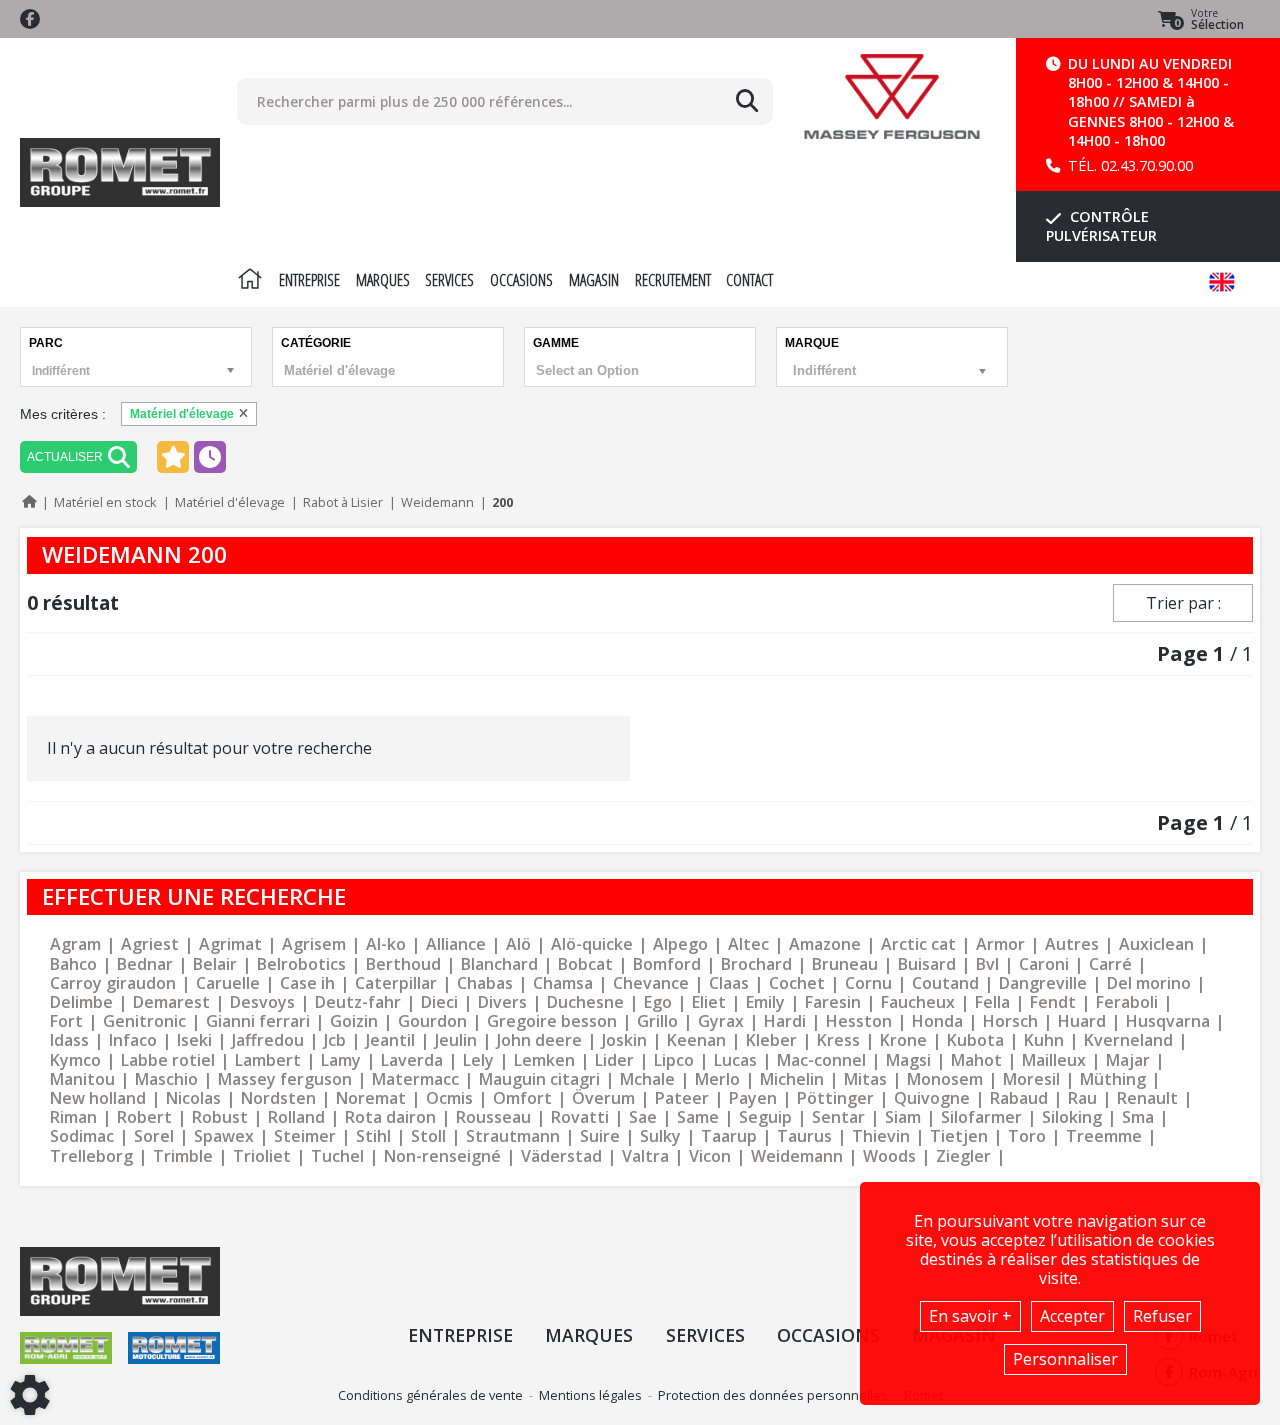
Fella (992, 1002)
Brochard (756, 964)
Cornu (868, 983)
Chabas (485, 983)
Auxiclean (1156, 944)
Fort (66, 1021)
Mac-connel (821, 1060)
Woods (889, 1156)
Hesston (859, 1021)
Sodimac (82, 1136)
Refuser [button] (1162, 1316)
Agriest (150, 944)
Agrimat (230, 944)
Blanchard (499, 964)
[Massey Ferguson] (892, 96)
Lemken (544, 1060)
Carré (1110, 964)
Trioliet (262, 1156)
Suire (600, 1136)
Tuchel (337, 1156)
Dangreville (1043, 983)
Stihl (373, 1136)
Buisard (927, 964)
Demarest (171, 1002)
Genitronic (144, 1021)
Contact (749, 280)
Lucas (735, 1060)
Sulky (660, 1136)
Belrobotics (301, 964)
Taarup (729, 1136)
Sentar (838, 1117)
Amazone (825, 944)
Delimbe (81, 1002)
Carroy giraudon (113, 983)
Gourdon (432, 1021)
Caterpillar (396, 983)
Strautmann (513, 1136)
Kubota (975, 1040)
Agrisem (314, 944)
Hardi (785, 1021)
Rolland (296, 1117)
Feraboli (1127, 1002)
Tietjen (959, 1136)
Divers (502, 1002)
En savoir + (970, 1316)
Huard (1082, 1021)
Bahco (73, 964)
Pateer (682, 1098)
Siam (903, 1117)
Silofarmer (981, 1117)
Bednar (145, 964)
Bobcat (585, 964)
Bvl (987, 964)
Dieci (439, 1002)
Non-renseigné (442, 1156)
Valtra (645, 1156)
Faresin (833, 1002)
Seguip (765, 1117)
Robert (144, 1117)
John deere (539, 1040)
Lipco (674, 1060)
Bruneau (845, 964)
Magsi (908, 1060)
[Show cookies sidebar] (30, 1395)
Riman (73, 1117)
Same (698, 1117)
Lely (478, 1060)
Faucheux (918, 1002)
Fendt (1053, 1002)
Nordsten (278, 1098)
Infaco (133, 1040)
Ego (658, 1002)
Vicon (710, 1156)
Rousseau (493, 1117)
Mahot (976, 1060)
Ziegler (963, 1156)
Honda (937, 1021)
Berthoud (403, 964)
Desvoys (262, 1002)
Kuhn (1044, 1040)
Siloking (1072, 1117)
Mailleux (1054, 1060)
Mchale (647, 1079)
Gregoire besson (552, 1021)
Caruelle (228, 983)
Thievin (881, 1136)
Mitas (865, 1079)
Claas (729, 983)
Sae (643, 1117)
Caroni (1044, 964)
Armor (1000, 944)
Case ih (307, 983)
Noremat (371, 1098)
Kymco (75, 1060)
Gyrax (721, 1021)
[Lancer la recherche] (747, 101)
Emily (765, 1002)
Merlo (717, 1079)
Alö (518, 944)
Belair (215, 964)
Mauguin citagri (539, 1079)
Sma (1138, 1117)
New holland (98, 1098)
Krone (903, 1040)
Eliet (709, 1002)
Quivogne (932, 1098)
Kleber (771, 1040)
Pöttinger (835, 1098)
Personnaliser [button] (1065, 1359)
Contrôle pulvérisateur (1101, 226)
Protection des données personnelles (773, 1395)
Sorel (154, 1136)
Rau (1082, 1098)
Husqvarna (1168, 1021)
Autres (1072, 944)
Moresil (1031, 1079)
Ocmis (449, 1098)
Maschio (166, 1079)
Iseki (194, 1040)
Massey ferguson (285, 1079)
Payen (753, 1098)
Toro (1027, 1136)
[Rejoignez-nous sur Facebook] (30, 19)
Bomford (667, 964)
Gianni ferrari (258, 1021)
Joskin (624, 1040)
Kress (838, 1040)
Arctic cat (918, 944)
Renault (1147, 1098)
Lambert (268, 1060)
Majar (1128, 1060)
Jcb (335, 1040)
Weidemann (797, 1156)
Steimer (305, 1136)
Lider (614, 1060)
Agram (75, 944)
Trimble (183, 1156)
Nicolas (193, 1098)
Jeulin (456, 1040)
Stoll (428, 1136)
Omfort (522, 1098)
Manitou (82, 1079)
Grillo (657, 1021)
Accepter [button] (1072, 1316)
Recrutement (673, 280)
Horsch (1010, 1021)
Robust (220, 1117)
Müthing (1113, 1079)
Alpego (680, 944)
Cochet (797, 983)
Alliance (456, 944)
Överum (603, 1098)
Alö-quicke (592, 944)
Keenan (696, 1040)
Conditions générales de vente (430, 1395)
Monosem (945, 1079)
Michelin (792, 1079)
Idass (69, 1040)
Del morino (1149, 983)
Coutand (945, 983)
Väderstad (561, 1156)
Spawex (224, 1136)
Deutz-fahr (358, 1002)
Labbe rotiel (168, 1060)
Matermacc (415, 1079)
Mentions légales (590, 1395)
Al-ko (386, 944)
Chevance (651, 983)
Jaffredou (268, 1040)
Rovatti (580, 1117)
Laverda (412, 1060)
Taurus (804, 1136)
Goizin (354, 1021)
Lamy (341, 1060)
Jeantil (390, 1040)
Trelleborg (91, 1156)
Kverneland (1128, 1040)
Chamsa (563, 983)
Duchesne (585, 1002)
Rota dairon (390, 1117)
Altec (748, 944)
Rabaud (1019, 1098)
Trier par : (1183, 603)
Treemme (1104, 1136)
